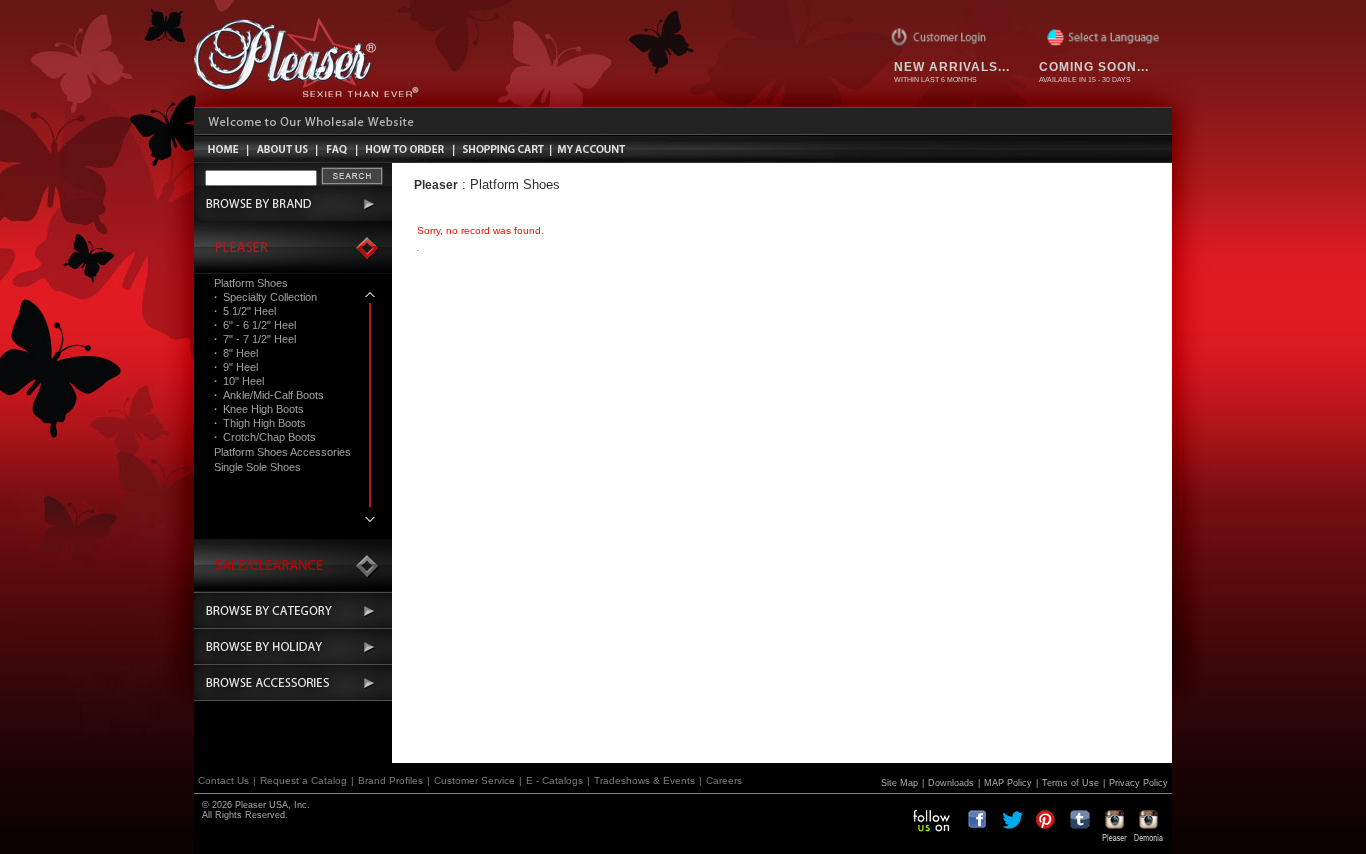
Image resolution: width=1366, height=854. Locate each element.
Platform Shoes (251, 283)
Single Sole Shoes (257, 467)
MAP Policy (1008, 783)
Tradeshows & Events (644, 780)
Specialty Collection (265, 297)
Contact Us (223, 780)
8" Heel (236, 353)
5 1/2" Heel (245, 311)
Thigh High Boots (260, 423)
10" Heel (239, 381)
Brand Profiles (390, 780)
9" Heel (236, 367)
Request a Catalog (303, 780)
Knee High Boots (259, 409)
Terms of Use (1070, 783)
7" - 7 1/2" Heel (255, 339)
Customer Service (474, 780)
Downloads (951, 783)
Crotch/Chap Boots (265, 437)
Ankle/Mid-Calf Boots (269, 395)
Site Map (899, 783)
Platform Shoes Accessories (282, 452)
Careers (724, 780)
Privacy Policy (1138, 783)
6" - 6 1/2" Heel (255, 325)
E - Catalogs (554, 780)
